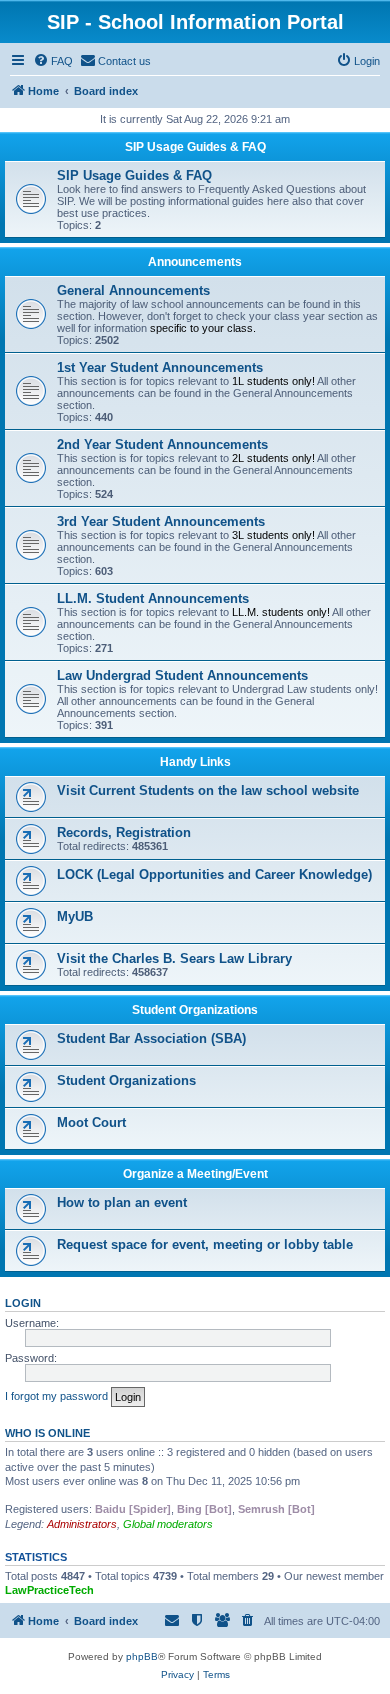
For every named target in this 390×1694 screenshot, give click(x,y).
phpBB (142, 1656)
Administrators (82, 1524)
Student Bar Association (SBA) (151, 1038)
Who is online (47, 1433)
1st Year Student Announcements (160, 367)
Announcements (195, 262)
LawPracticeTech (49, 1590)
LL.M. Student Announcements (153, 598)
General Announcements (133, 290)
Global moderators (168, 1524)
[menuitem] (53, 61)
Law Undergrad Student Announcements (182, 675)
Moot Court (91, 1122)
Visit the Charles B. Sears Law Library (174, 958)
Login (23, 1303)
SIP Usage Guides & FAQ (195, 147)
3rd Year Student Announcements (161, 521)
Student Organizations (195, 1010)
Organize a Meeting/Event (195, 1174)
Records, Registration (124, 832)
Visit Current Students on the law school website (208, 790)
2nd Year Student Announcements (162, 444)
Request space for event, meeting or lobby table (205, 1244)
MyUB (75, 916)
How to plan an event (122, 1202)
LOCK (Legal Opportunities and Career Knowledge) (214, 874)
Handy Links (195, 762)
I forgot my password (56, 1396)
